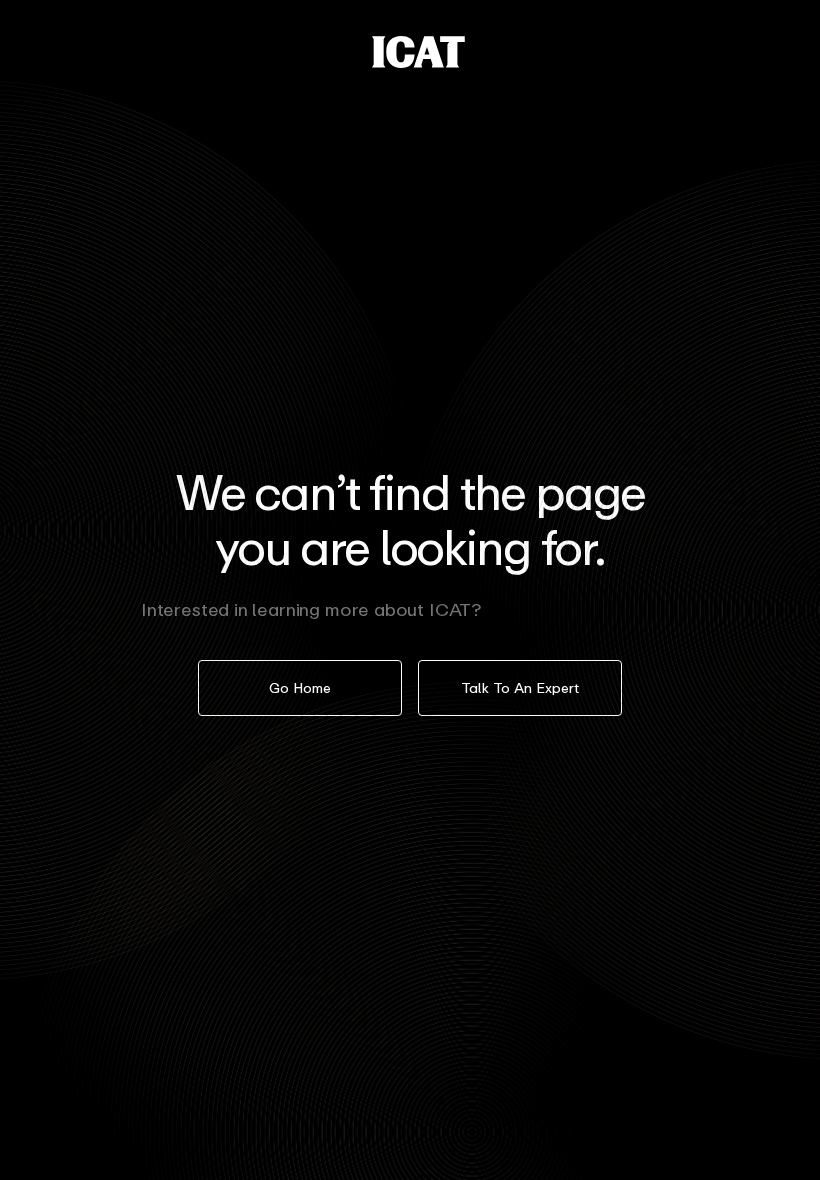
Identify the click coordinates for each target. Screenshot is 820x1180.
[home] (418, 52)
